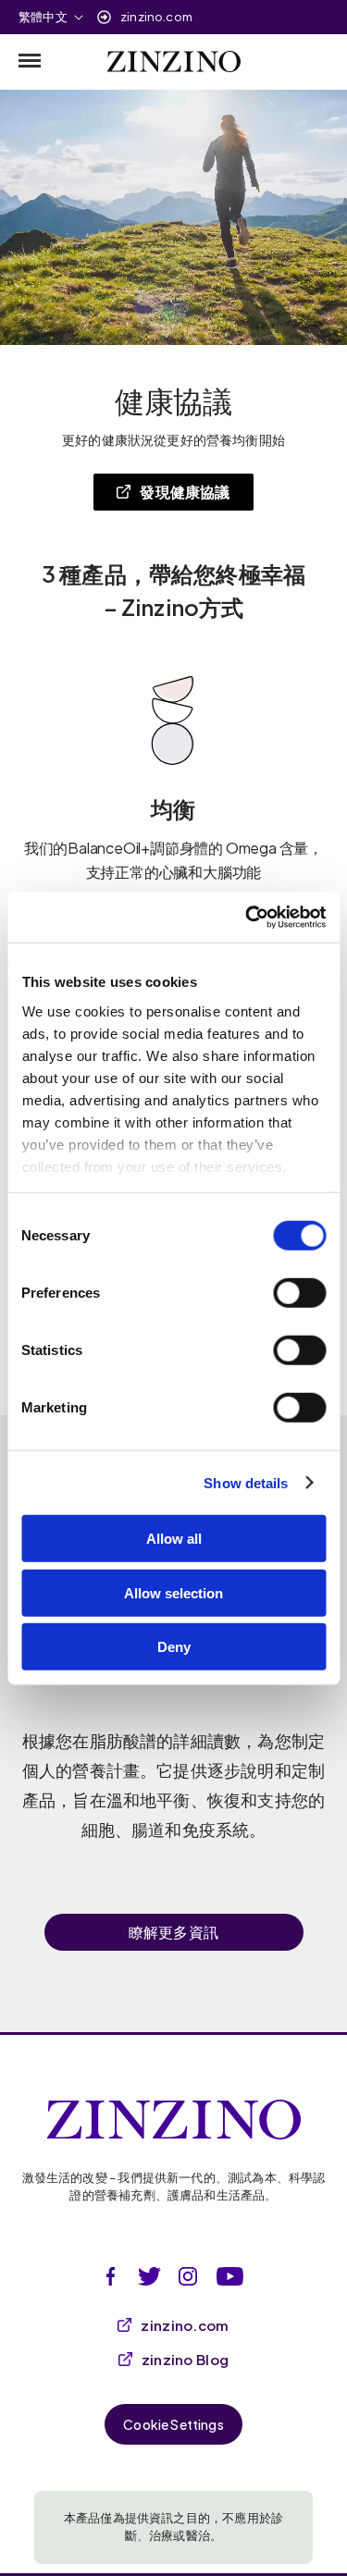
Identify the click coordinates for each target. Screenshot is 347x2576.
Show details (246, 1482)
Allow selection (173, 1592)
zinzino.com (156, 17)
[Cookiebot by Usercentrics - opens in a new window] (247, 917)
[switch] (299, 1293)
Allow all (174, 1539)
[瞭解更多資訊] (174, 1886)
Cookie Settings (173, 2424)
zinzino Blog (186, 2359)
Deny (174, 1647)
